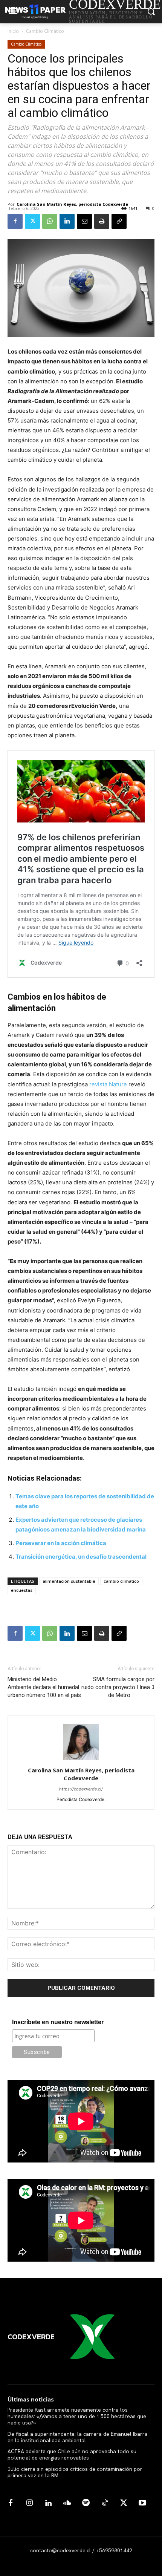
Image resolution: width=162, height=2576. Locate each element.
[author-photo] (81, 1760)
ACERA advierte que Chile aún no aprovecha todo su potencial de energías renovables (72, 2454)
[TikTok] (105, 2503)
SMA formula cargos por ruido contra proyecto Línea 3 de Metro (118, 1687)
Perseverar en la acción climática (61, 1543)
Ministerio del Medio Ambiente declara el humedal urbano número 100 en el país (44, 1687)
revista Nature (109, 1084)
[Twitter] (32, 221)
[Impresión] (102, 221)
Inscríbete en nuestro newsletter (58, 2022)
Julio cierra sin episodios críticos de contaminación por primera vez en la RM (75, 2472)
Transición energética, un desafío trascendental (81, 1557)
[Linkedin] (67, 221)
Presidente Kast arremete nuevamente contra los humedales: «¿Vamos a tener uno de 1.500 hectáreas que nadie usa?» (77, 2416)
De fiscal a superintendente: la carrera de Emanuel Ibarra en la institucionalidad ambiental (78, 2437)
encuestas (22, 1590)
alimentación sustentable (69, 1581)
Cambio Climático (45, 31)
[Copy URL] (119, 221)
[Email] (84, 221)
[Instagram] (29, 2503)
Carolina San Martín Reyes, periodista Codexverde (72, 204)
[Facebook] (15, 221)
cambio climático (121, 1581)
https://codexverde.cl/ (81, 1789)
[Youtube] (142, 2503)
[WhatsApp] (50, 221)
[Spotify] (86, 2503)
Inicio (13, 31)
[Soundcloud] (67, 2503)
